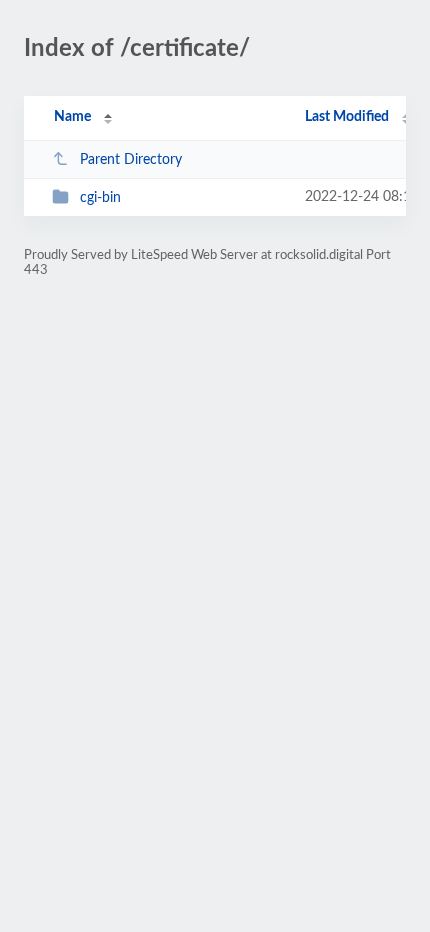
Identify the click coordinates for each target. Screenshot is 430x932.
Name (72, 117)
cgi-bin (100, 198)
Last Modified (347, 117)
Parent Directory (131, 160)
